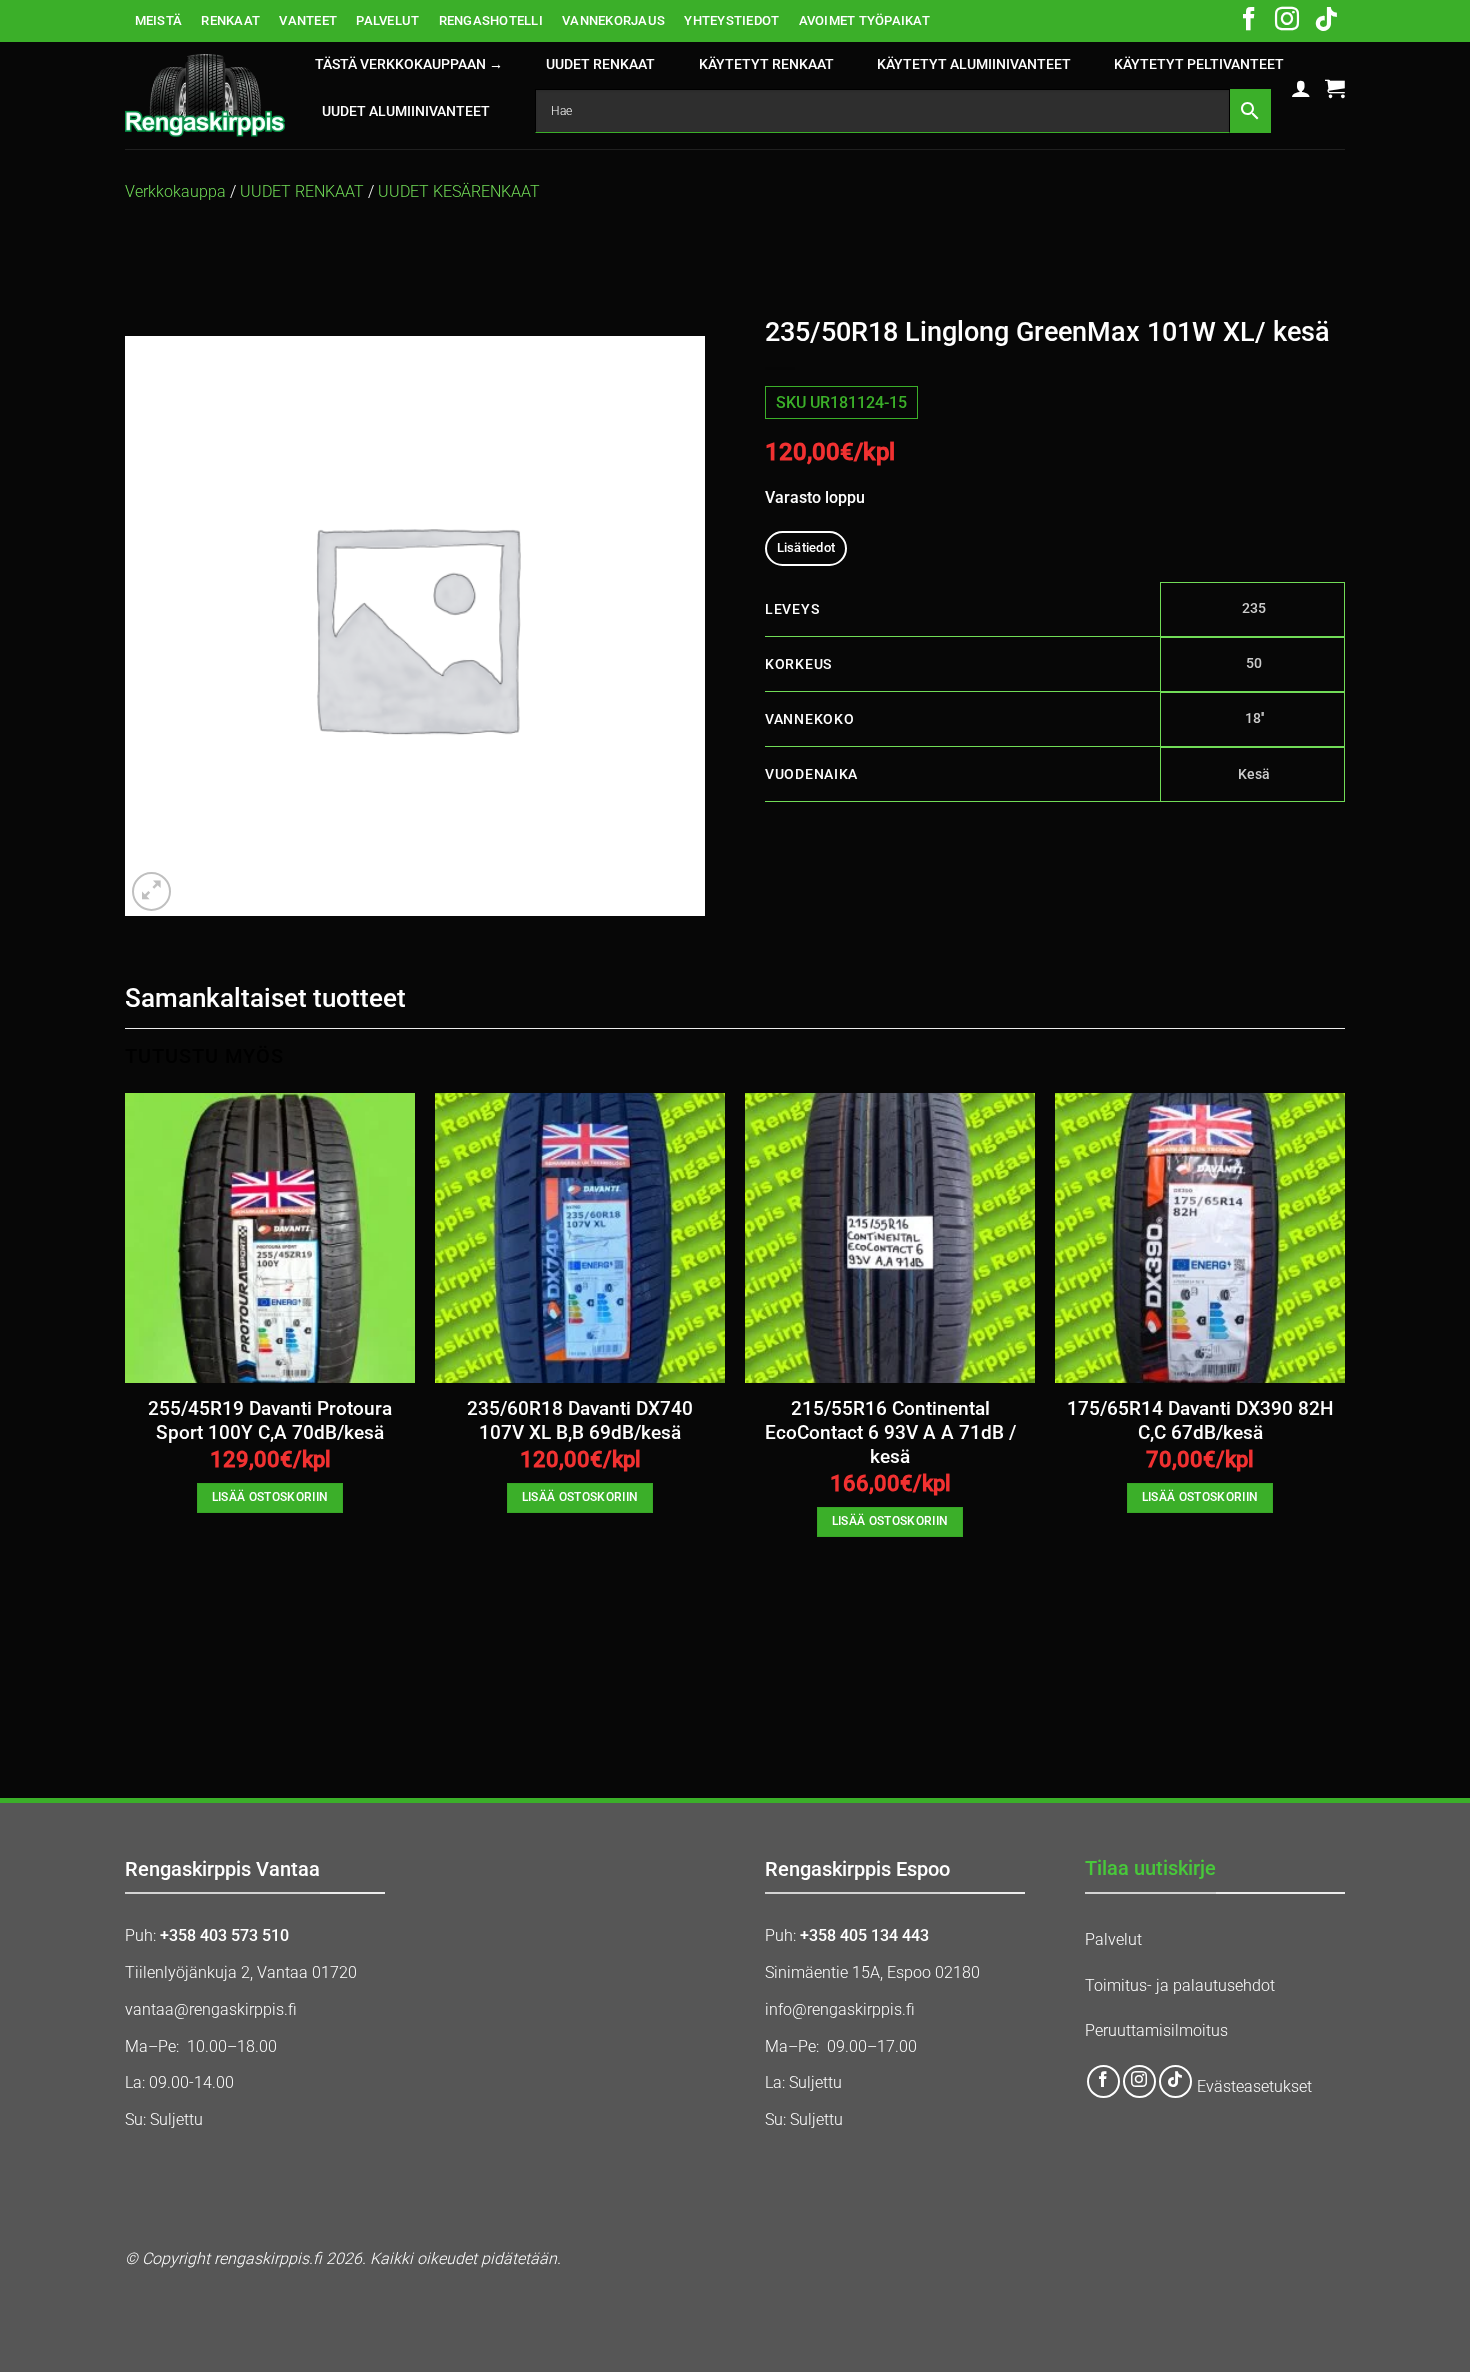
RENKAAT (230, 20)
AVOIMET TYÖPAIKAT (864, 20)
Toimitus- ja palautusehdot (1180, 1985)
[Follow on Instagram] (1287, 21)
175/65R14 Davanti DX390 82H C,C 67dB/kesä (1200, 1421)
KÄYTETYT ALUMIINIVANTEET (974, 64)
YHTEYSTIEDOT (731, 20)
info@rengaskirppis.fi (840, 2009)
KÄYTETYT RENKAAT (766, 64)
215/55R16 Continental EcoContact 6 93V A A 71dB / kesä (890, 1433)
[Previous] (126, 1413)
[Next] (1344, 1413)
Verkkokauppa (175, 191)
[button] (1301, 88)
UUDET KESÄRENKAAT (459, 191)
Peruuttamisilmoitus (1156, 2030)
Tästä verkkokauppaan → (409, 64)
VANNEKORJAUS (613, 20)
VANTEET (308, 20)
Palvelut (1113, 1939)
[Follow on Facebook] (1249, 21)
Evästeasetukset (1254, 2086)
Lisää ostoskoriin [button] (270, 1497)
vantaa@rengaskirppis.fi (211, 2009)
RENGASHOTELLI (491, 20)
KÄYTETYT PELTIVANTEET (1199, 64)
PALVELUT (387, 20)
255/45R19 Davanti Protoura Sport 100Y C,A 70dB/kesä (270, 1421)
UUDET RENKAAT (600, 64)
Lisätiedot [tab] (806, 547)
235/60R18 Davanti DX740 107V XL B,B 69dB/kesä (580, 1421)
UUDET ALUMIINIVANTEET (406, 111)
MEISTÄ (159, 20)
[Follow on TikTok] (1326, 21)
